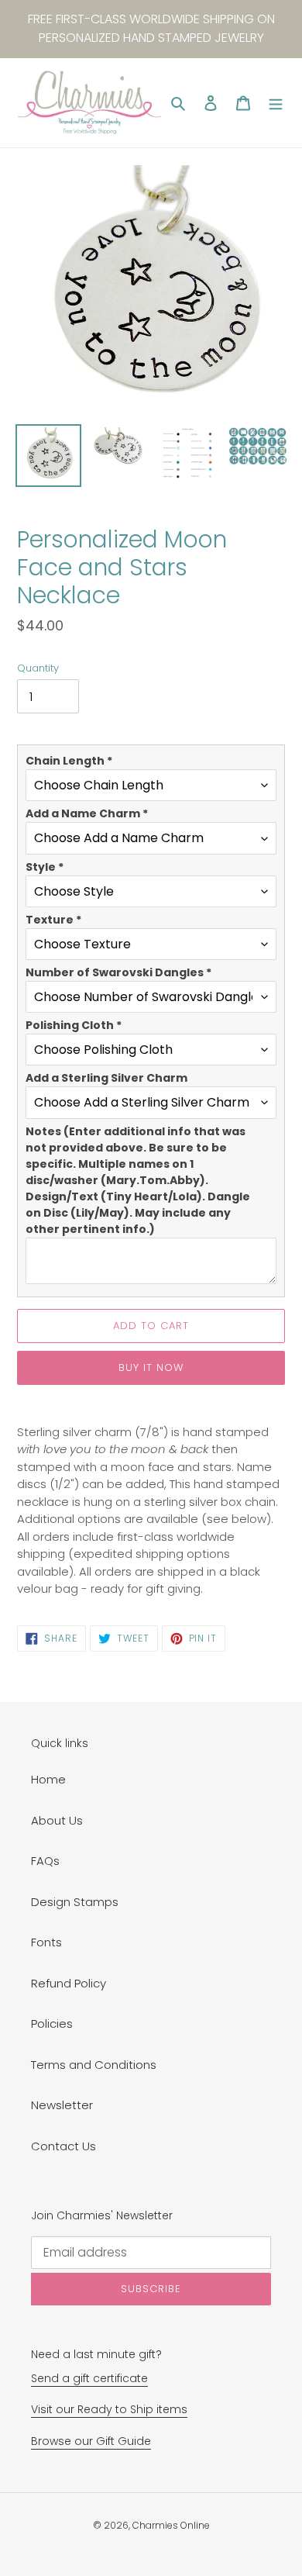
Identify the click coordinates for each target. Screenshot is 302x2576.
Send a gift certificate (89, 2378)
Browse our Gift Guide (91, 2441)
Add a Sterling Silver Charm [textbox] (106, 1078)
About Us (57, 1820)
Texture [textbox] (53, 920)
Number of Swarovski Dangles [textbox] (118, 972)
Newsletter (62, 2105)
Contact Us (63, 2146)
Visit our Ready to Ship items (109, 2409)
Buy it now (151, 1367)
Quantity (38, 668)
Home (48, 1779)
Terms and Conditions (94, 2065)
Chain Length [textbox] (69, 761)
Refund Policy (69, 1983)
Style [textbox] (45, 867)
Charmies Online (171, 2525)
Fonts (46, 1942)
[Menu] (276, 103)
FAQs (45, 1861)
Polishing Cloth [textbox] (74, 1025)
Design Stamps (75, 1902)
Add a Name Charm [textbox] (87, 813)
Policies (52, 2024)
